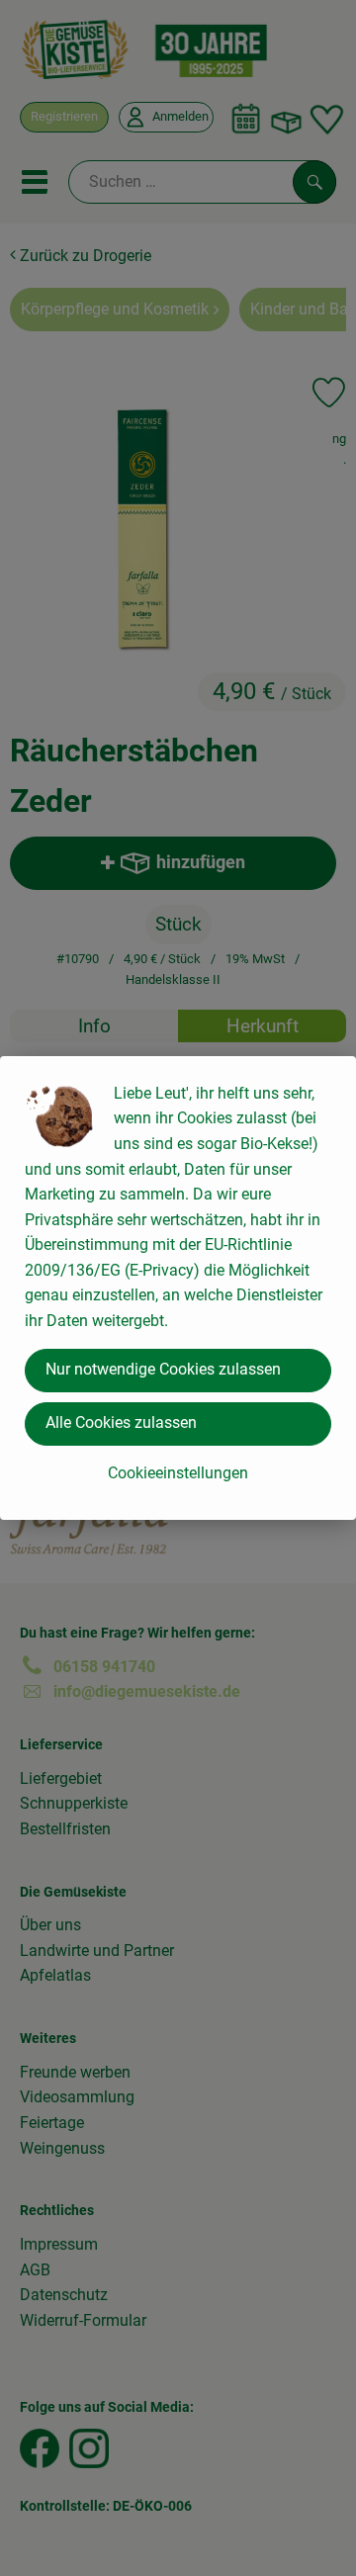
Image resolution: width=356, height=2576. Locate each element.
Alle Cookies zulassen (121, 1422)
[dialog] (178, 1288)
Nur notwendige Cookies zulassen (163, 1369)
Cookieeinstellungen (178, 1473)
